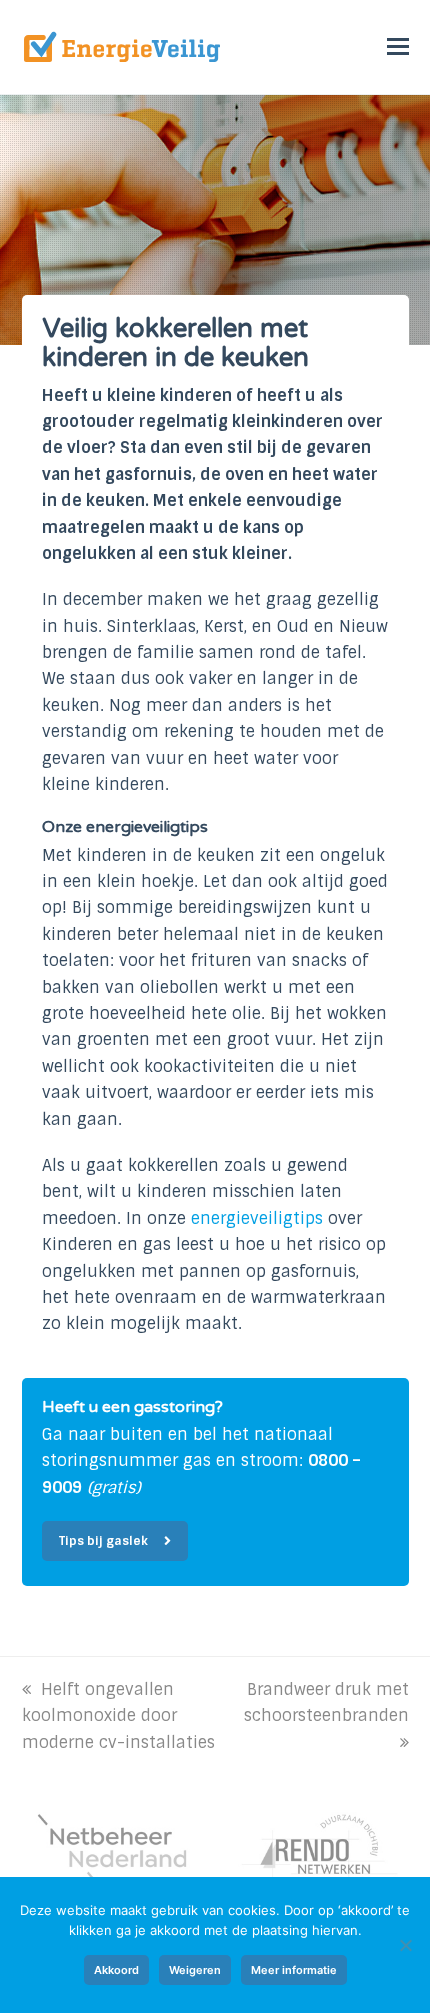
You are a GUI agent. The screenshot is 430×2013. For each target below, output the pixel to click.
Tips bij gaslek (103, 1541)
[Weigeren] (405, 1945)
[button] (398, 47)
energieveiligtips (257, 1218)
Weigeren (195, 1970)
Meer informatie (294, 1970)
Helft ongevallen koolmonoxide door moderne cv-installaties (118, 1716)
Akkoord (116, 1970)
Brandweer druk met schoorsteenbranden (326, 1702)
